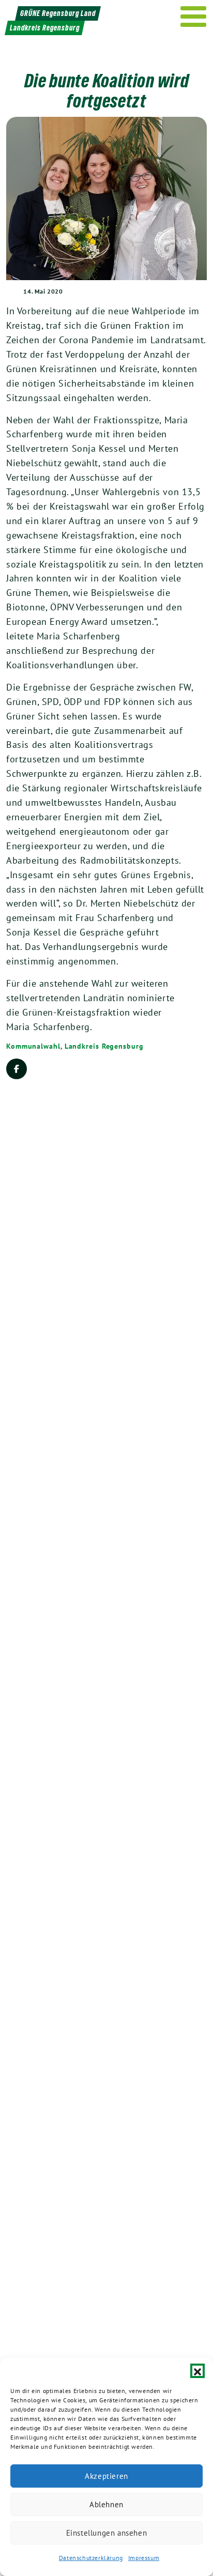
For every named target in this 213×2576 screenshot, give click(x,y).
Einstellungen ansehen (107, 2533)
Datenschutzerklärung (91, 2558)
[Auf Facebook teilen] (17, 1069)
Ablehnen (106, 2504)
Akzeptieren (106, 2476)
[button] (197, 2371)
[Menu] (194, 17)
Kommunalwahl (33, 1046)
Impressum (144, 2558)
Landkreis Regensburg (104, 1046)
